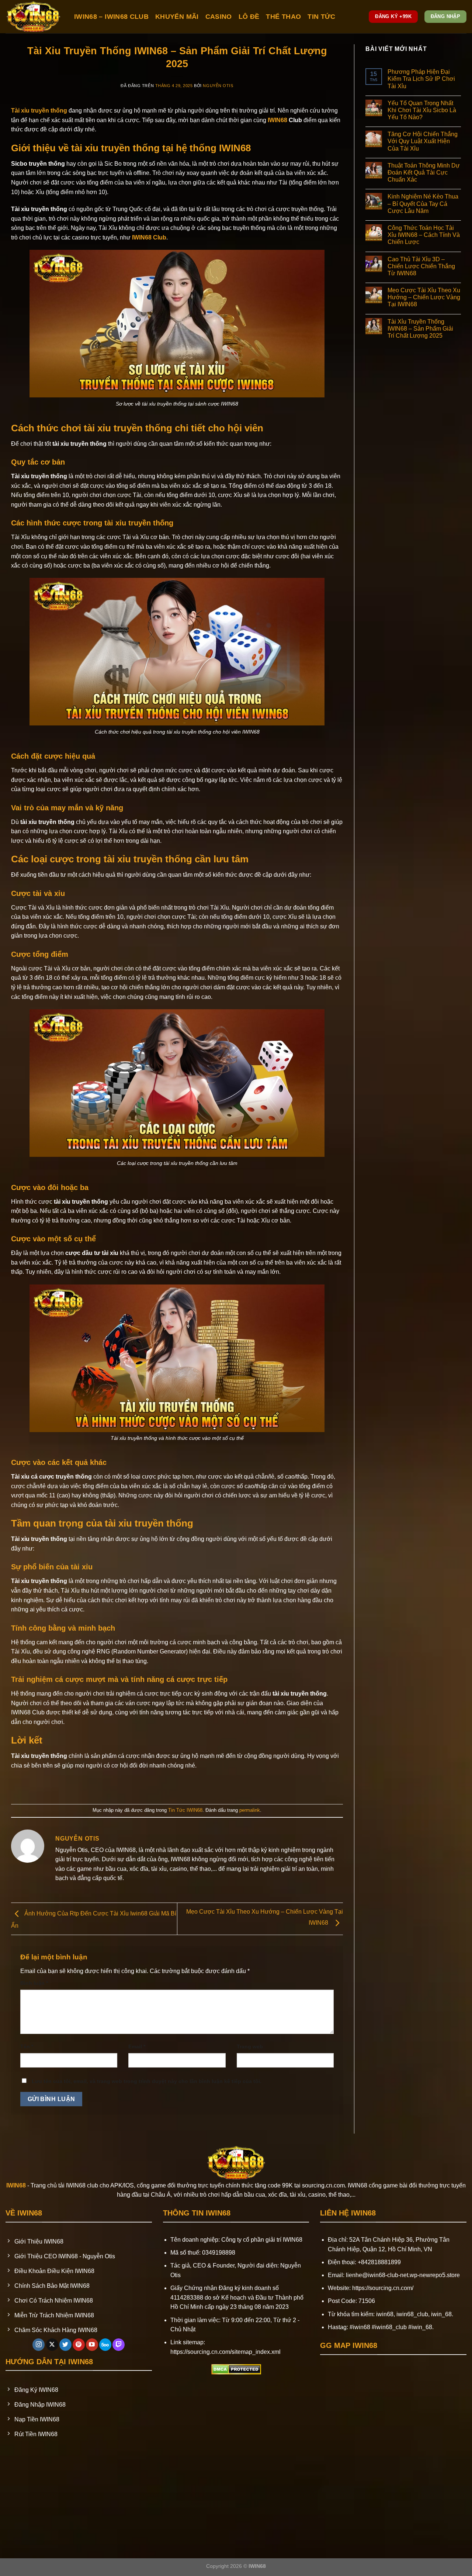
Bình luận (34, 1983)
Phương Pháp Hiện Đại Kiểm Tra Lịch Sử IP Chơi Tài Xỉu (421, 79)
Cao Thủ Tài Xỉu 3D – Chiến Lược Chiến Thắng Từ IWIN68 (421, 266)
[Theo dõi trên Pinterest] (79, 2345)
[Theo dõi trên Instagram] (39, 2345)
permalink (250, 1810)
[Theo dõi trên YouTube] (92, 2345)
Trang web (250, 2046)
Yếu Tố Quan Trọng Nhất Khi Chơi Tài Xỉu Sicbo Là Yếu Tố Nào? (422, 110)
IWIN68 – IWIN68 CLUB (111, 17)
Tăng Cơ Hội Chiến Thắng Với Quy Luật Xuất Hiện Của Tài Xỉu (423, 141)
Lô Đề (249, 17)
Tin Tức (321, 17)
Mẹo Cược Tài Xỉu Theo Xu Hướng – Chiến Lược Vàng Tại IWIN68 (424, 297)
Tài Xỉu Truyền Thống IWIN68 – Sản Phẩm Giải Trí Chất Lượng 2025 (420, 329)
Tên (27, 2046)
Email (137, 2046)
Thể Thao (283, 17)
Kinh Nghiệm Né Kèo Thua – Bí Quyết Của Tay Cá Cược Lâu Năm (423, 204)
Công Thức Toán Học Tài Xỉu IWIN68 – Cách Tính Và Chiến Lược (424, 235)
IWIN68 (277, 120)
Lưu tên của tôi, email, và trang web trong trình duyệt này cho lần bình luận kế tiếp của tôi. (147, 2081)
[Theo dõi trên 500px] (105, 2345)
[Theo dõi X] (52, 2345)
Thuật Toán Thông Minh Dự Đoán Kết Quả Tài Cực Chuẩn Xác (424, 173)
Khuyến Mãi (177, 17)
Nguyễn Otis (218, 86)
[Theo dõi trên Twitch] (119, 2345)
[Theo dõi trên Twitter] (65, 2345)
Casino (219, 17)
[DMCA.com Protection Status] (236, 2369)
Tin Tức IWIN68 (185, 1810)
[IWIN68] (34, 17)
